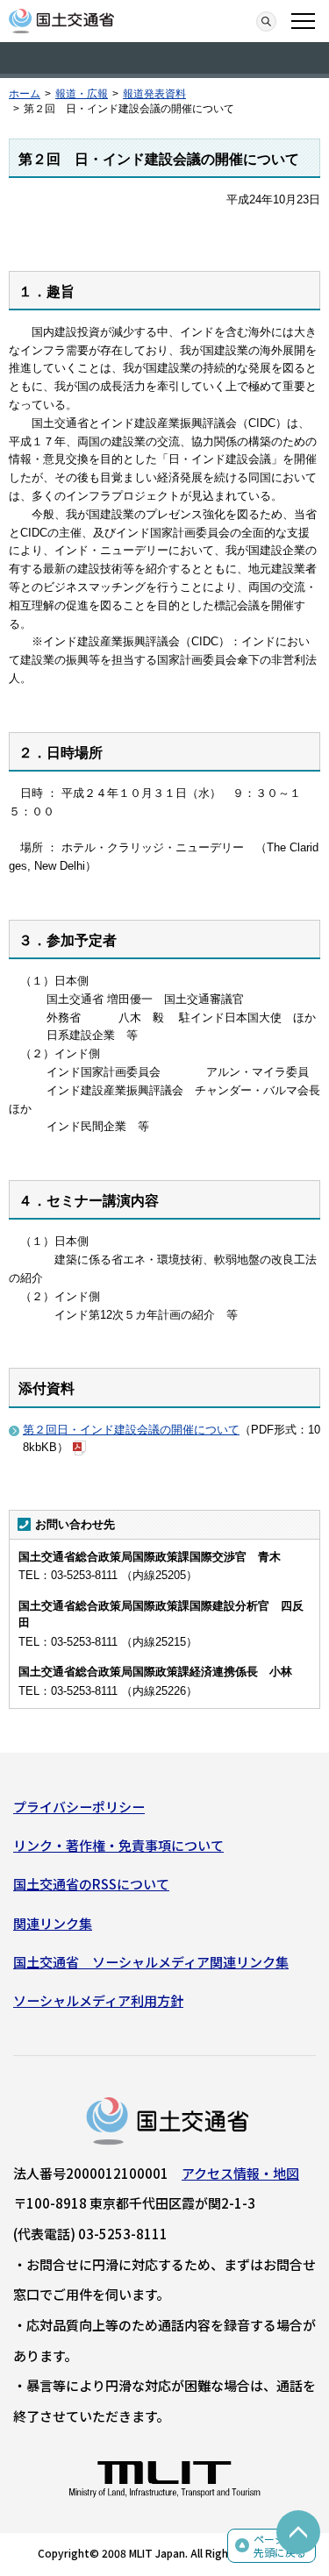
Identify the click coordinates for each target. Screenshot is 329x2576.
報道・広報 (82, 94)
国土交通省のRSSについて (91, 1884)
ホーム (25, 94)
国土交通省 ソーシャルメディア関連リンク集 (151, 1962)
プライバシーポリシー (79, 1807)
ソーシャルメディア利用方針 (98, 2000)
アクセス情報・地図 (240, 2173)
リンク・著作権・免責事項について (118, 1845)
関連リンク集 (53, 1923)
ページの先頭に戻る (280, 2546)
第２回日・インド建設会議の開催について (131, 1430)
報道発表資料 (154, 94)
